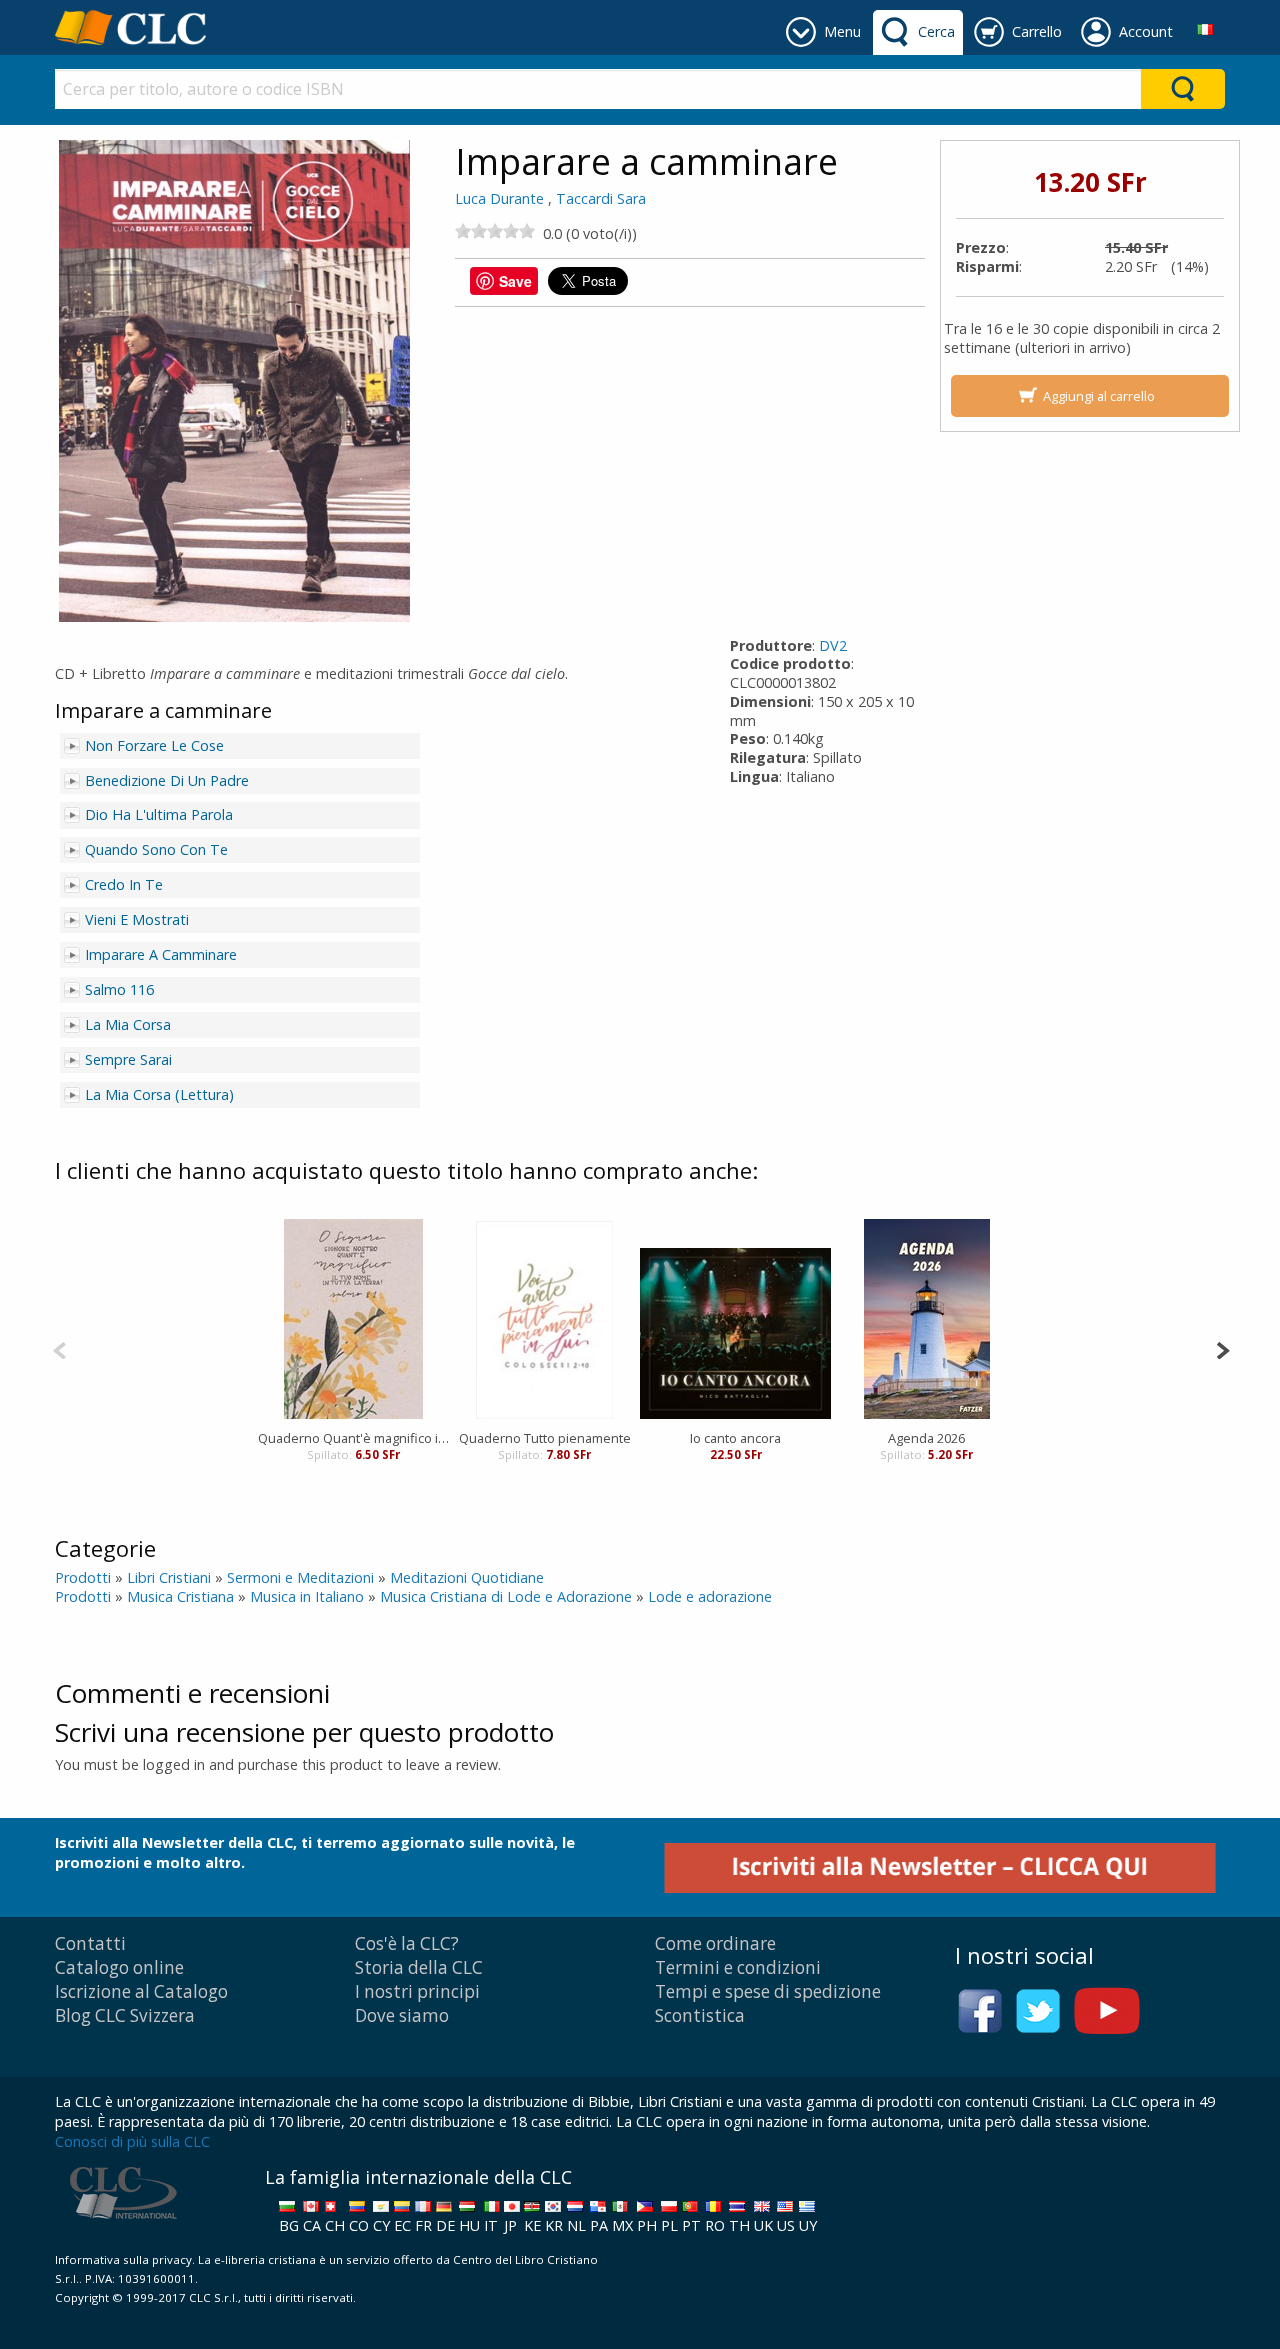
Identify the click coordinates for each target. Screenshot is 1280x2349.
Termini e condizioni (738, 1967)
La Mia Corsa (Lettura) (159, 1094)
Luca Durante (499, 198)
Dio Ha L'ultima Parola (159, 814)
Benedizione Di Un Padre (167, 780)
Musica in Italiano (307, 1596)
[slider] (495, 231)
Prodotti (83, 1577)
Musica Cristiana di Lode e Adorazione (506, 1596)
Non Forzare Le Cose (154, 745)
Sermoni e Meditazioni (300, 1577)
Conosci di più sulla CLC (132, 2141)
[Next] (1222, 1348)
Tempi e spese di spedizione (768, 1991)
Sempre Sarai (128, 1059)
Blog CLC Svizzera (125, 2015)
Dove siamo (402, 2015)
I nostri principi (417, 1991)
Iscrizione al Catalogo (141, 1991)
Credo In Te (124, 884)
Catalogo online (119, 1967)
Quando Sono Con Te (156, 849)
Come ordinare (715, 1943)
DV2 (833, 645)
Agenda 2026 (926, 1438)
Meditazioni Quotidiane (467, 1577)
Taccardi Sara (601, 198)
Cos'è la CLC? (407, 1943)
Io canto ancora (735, 1438)
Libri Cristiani (169, 1577)
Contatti (90, 1943)
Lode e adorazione (710, 1596)
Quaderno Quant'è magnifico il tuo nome (353, 1438)
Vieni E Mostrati (137, 919)
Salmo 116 (119, 989)
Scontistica (700, 2015)
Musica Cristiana (180, 1596)
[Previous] (59, 1348)
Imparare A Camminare (161, 954)
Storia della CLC (419, 1967)
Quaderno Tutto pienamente (545, 1438)
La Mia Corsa (128, 1024)
